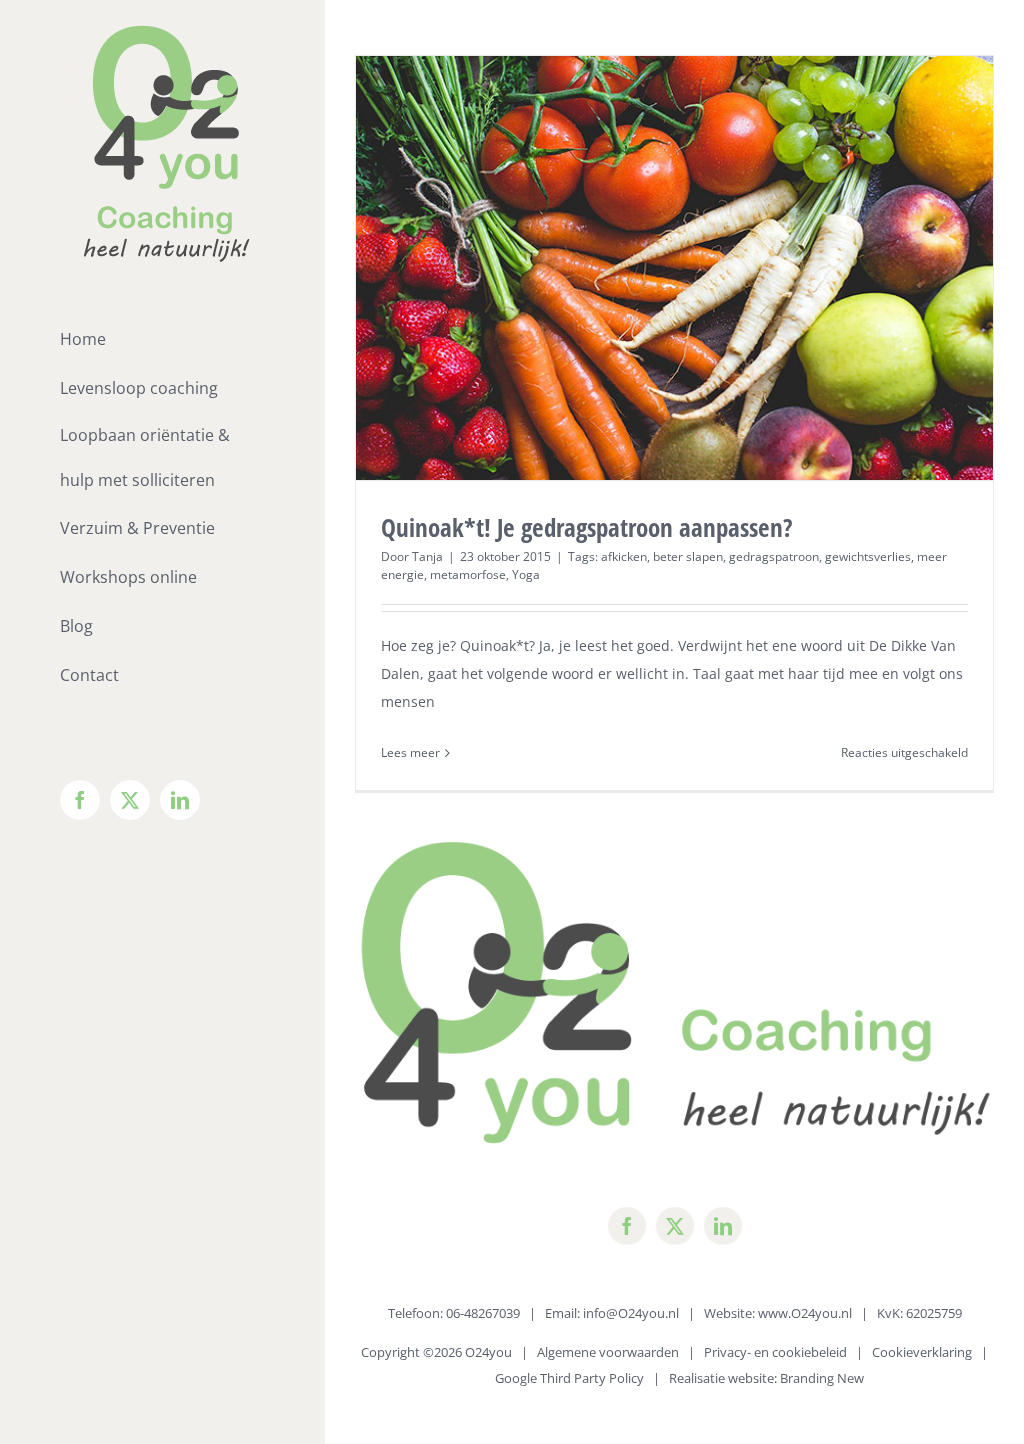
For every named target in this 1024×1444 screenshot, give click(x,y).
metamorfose (468, 574)
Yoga (526, 574)
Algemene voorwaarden (608, 1352)
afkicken (624, 556)
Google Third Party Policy (569, 1378)
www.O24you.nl (805, 1313)
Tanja (427, 556)
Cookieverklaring (922, 1352)
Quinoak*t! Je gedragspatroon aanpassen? (587, 527)
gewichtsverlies (868, 556)
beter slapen (688, 556)
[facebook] (627, 1226)
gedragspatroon (774, 556)
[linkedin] (723, 1226)
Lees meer (410, 752)
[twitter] (675, 1226)
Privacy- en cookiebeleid (775, 1352)
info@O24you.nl (631, 1313)
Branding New (822, 1378)
